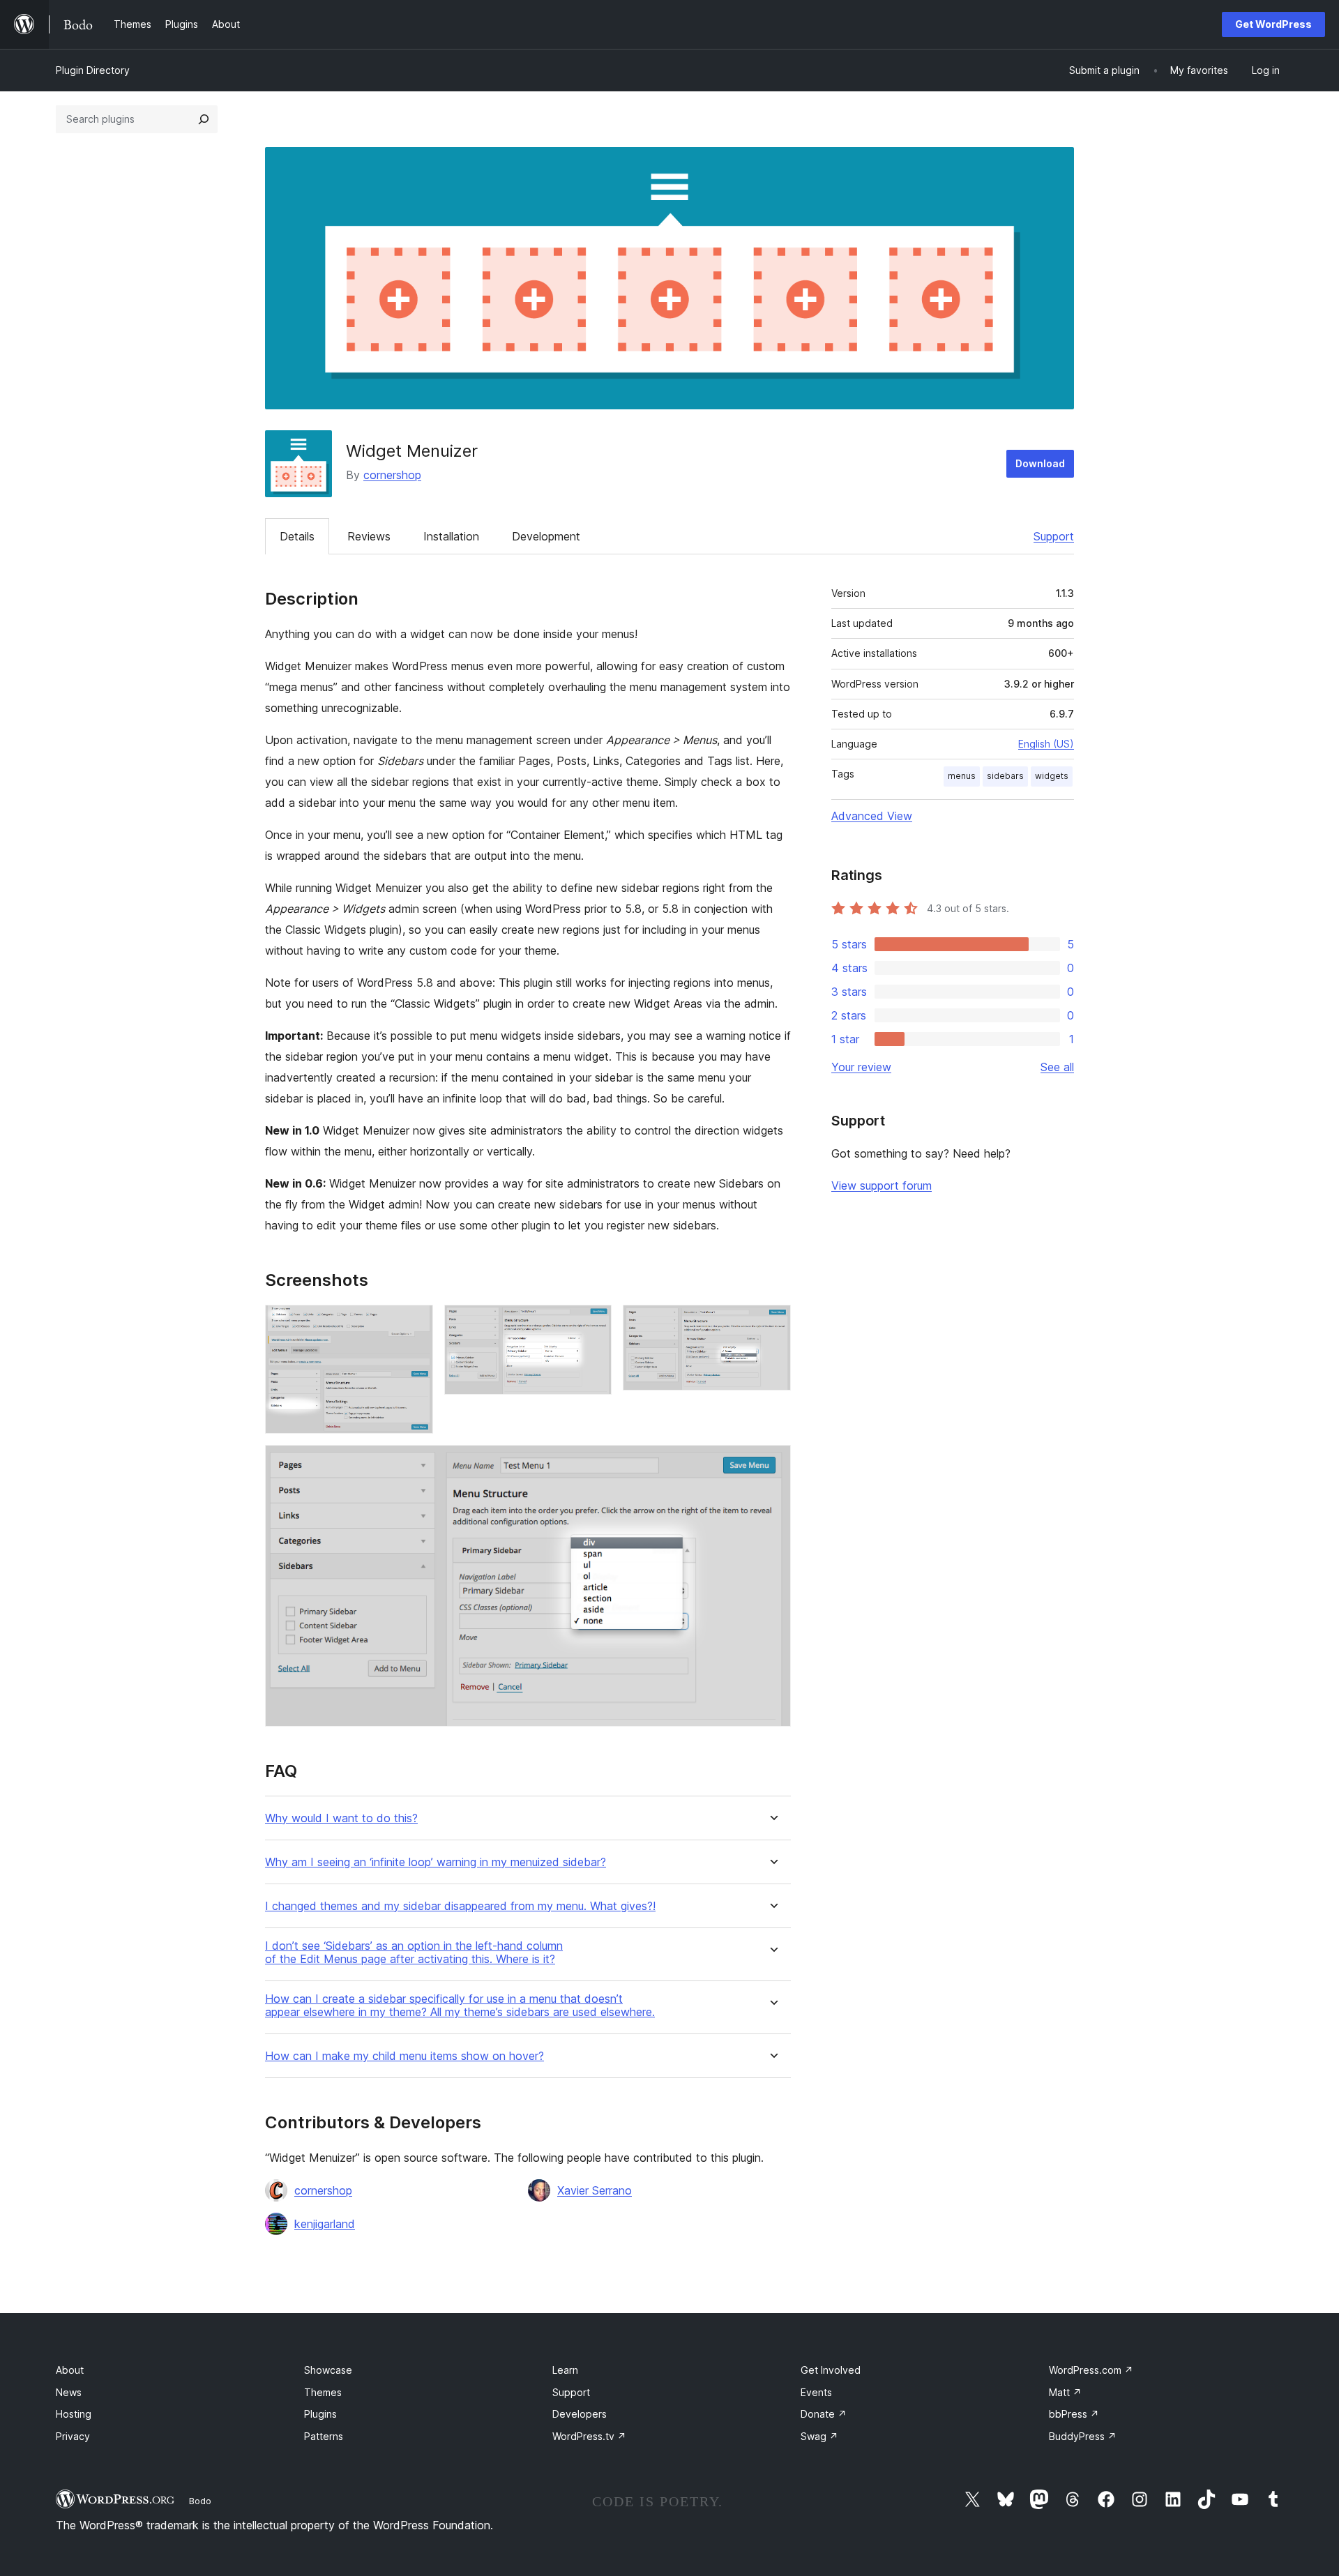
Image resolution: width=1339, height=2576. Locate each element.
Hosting (74, 2414)
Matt (1065, 2392)
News (69, 2392)
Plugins (320, 2414)
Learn (565, 2370)
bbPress (1074, 2414)
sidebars (1005, 776)
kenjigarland (325, 2224)
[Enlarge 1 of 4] (414, 1324)
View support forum (882, 1185)
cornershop (392, 475)
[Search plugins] (204, 119)
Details (297, 536)
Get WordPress (1273, 24)
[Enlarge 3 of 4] (772, 1324)
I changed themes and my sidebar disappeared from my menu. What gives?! (460, 1906)
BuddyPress (1083, 2436)
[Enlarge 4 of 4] (772, 1464)
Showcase (328, 2370)
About (70, 2370)
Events (816, 2392)
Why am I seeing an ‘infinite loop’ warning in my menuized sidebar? (436, 1862)
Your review (861, 1067)
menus (962, 776)
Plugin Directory (93, 70)
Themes (323, 2392)
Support (1054, 536)
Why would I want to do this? (341, 1818)
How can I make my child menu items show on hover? (404, 2056)
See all (1057, 1067)
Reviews (369, 536)
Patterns (324, 2436)
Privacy (73, 2436)
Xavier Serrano (595, 2190)
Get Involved (831, 2370)
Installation (451, 536)
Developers (580, 2414)
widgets (1052, 776)
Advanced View (872, 816)
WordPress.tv (589, 2436)
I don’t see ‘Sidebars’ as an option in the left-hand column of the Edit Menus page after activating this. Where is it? (414, 1953)
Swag (819, 2436)
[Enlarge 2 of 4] (593, 1324)
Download (1040, 463)
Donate (824, 2414)
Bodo (200, 2501)
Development (546, 536)
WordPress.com (1091, 2370)
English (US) (1046, 744)
